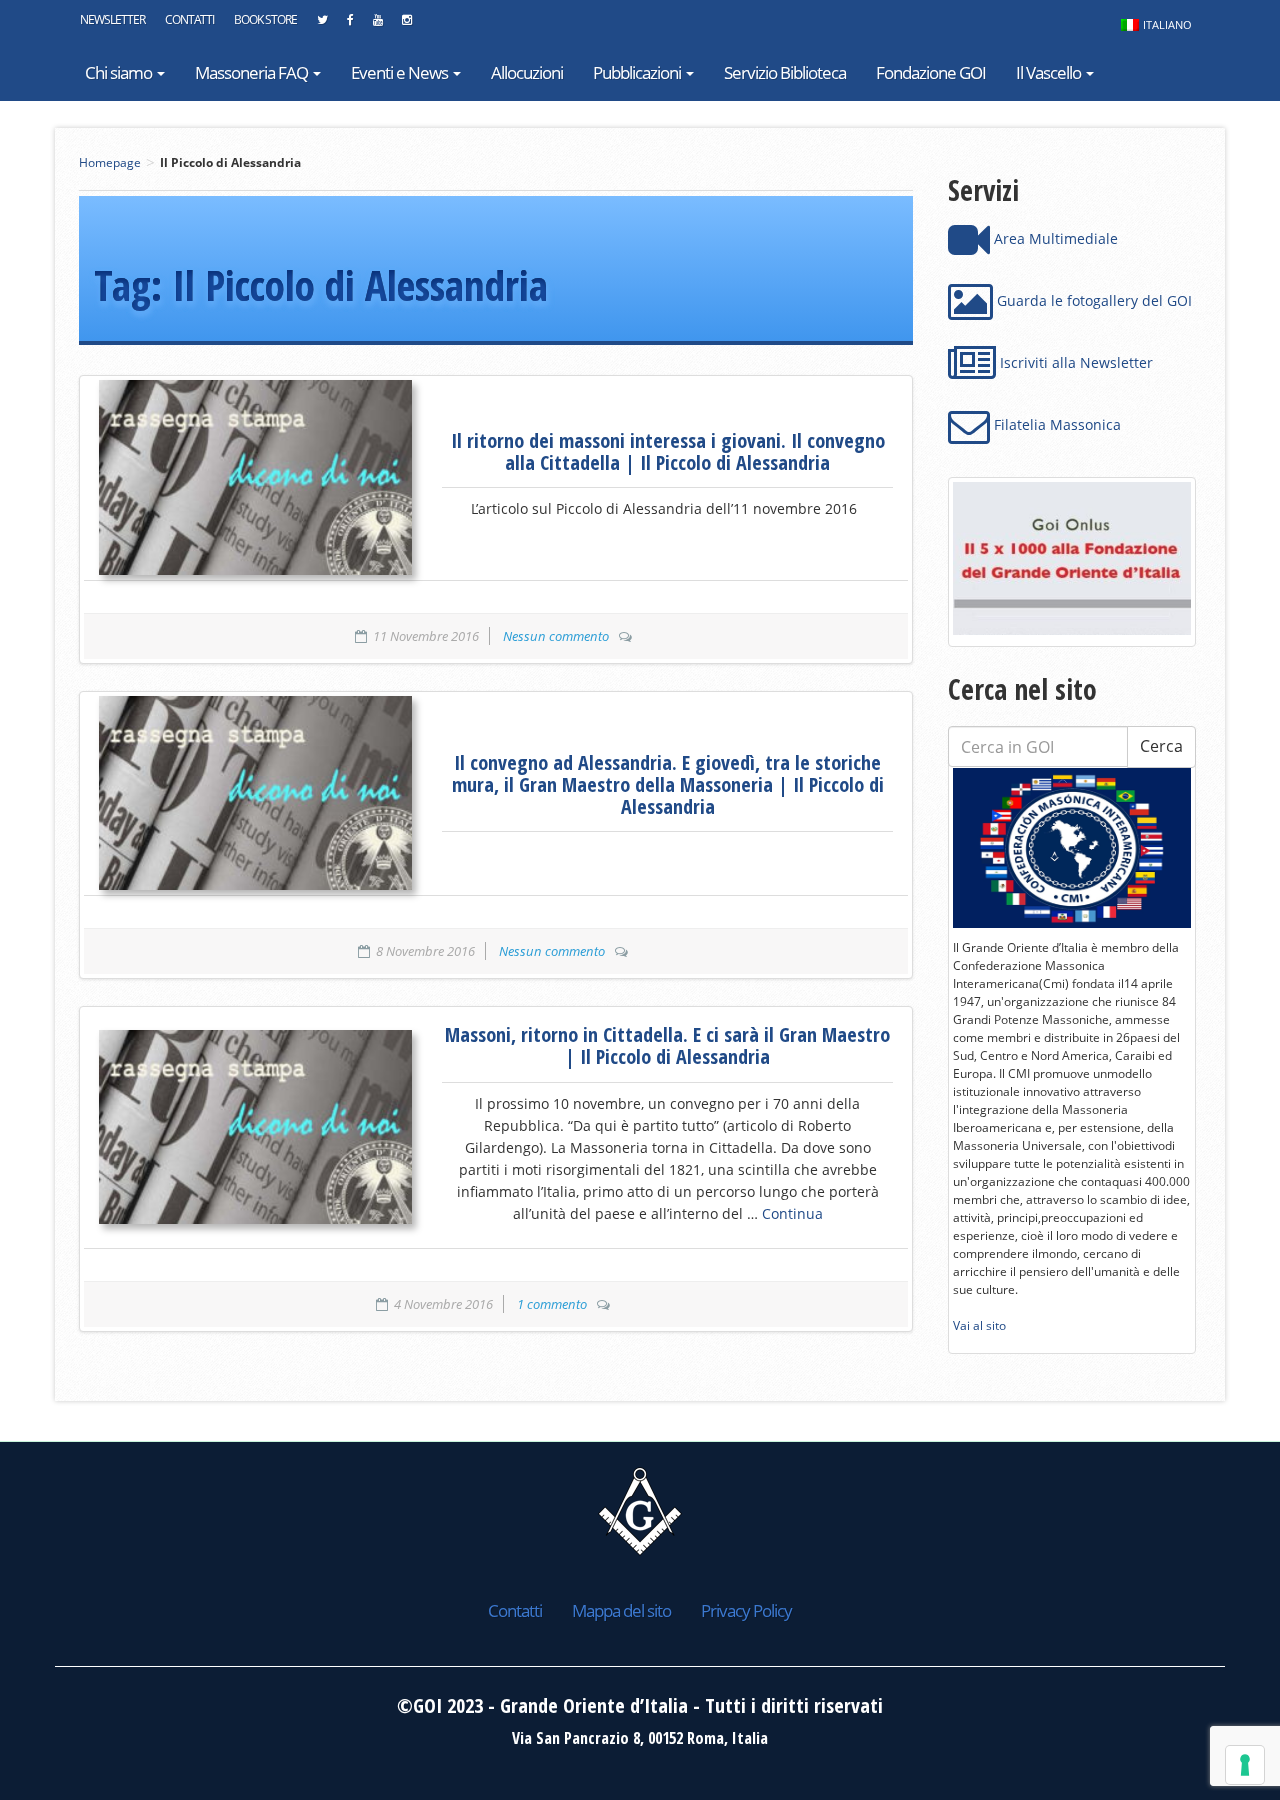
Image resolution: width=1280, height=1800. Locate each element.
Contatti (189, 19)
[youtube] (377, 25)
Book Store (265, 19)
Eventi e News (401, 72)
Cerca (1161, 746)
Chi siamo (120, 72)
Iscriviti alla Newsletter (1074, 362)
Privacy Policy (746, 1610)
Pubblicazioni (638, 72)
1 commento (552, 1304)
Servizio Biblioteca (785, 72)
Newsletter (112, 19)
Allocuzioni (527, 72)
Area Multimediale (1054, 238)
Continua (792, 1213)
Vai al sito (979, 1325)
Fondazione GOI (931, 72)
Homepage (110, 162)
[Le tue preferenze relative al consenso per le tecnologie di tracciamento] (1245, 1765)
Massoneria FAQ (253, 72)
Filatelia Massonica (1055, 424)
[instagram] (406, 25)
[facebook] (350, 25)
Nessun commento (556, 636)
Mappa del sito (621, 1610)
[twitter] (322, 25)
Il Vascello (1050, 72)
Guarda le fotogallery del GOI (1092, 300)
